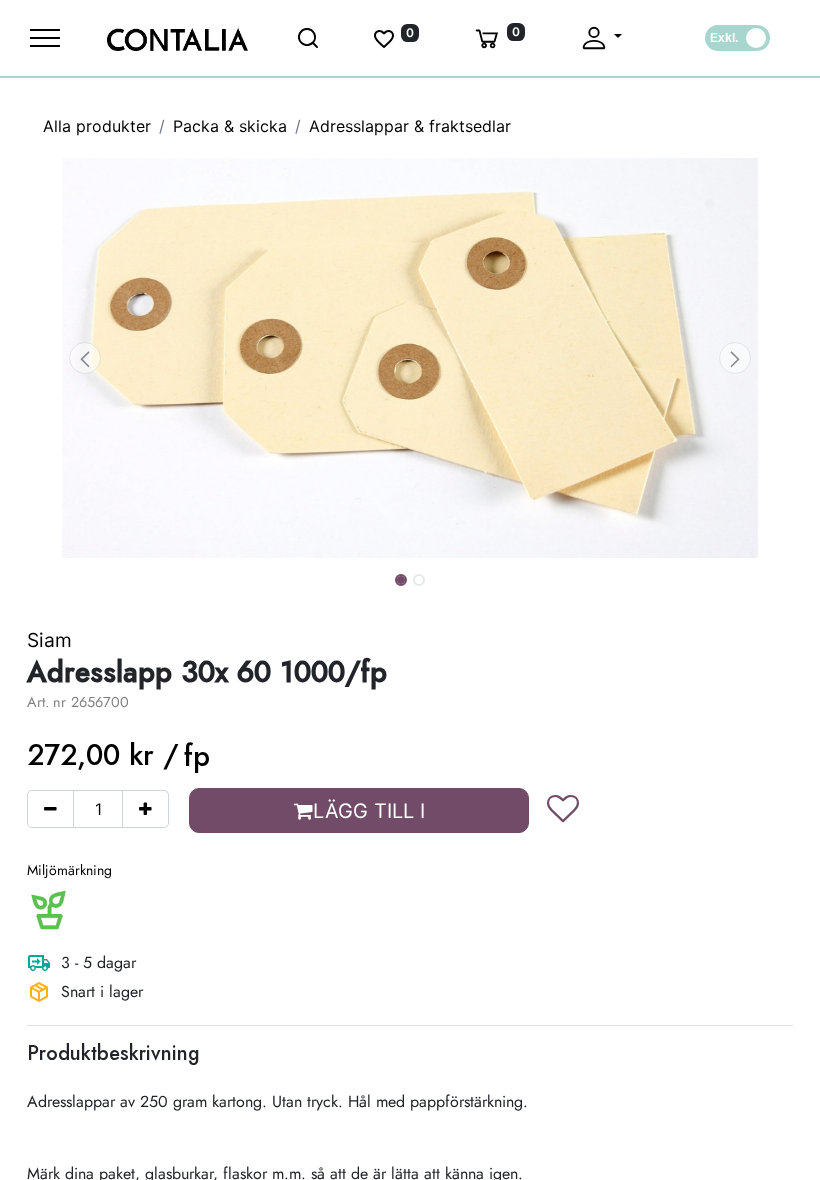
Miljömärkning (69, 870)
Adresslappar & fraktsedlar (410, 126)
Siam (49, 640)
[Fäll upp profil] (600, 38)
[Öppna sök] (310, 38)
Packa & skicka (230, 126)
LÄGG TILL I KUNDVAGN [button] (364, 816)
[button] (84, 358)
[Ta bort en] (50, 809)
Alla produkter (97, 126)
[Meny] (45, 38)
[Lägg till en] (145, 809)
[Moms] (737, 38)
